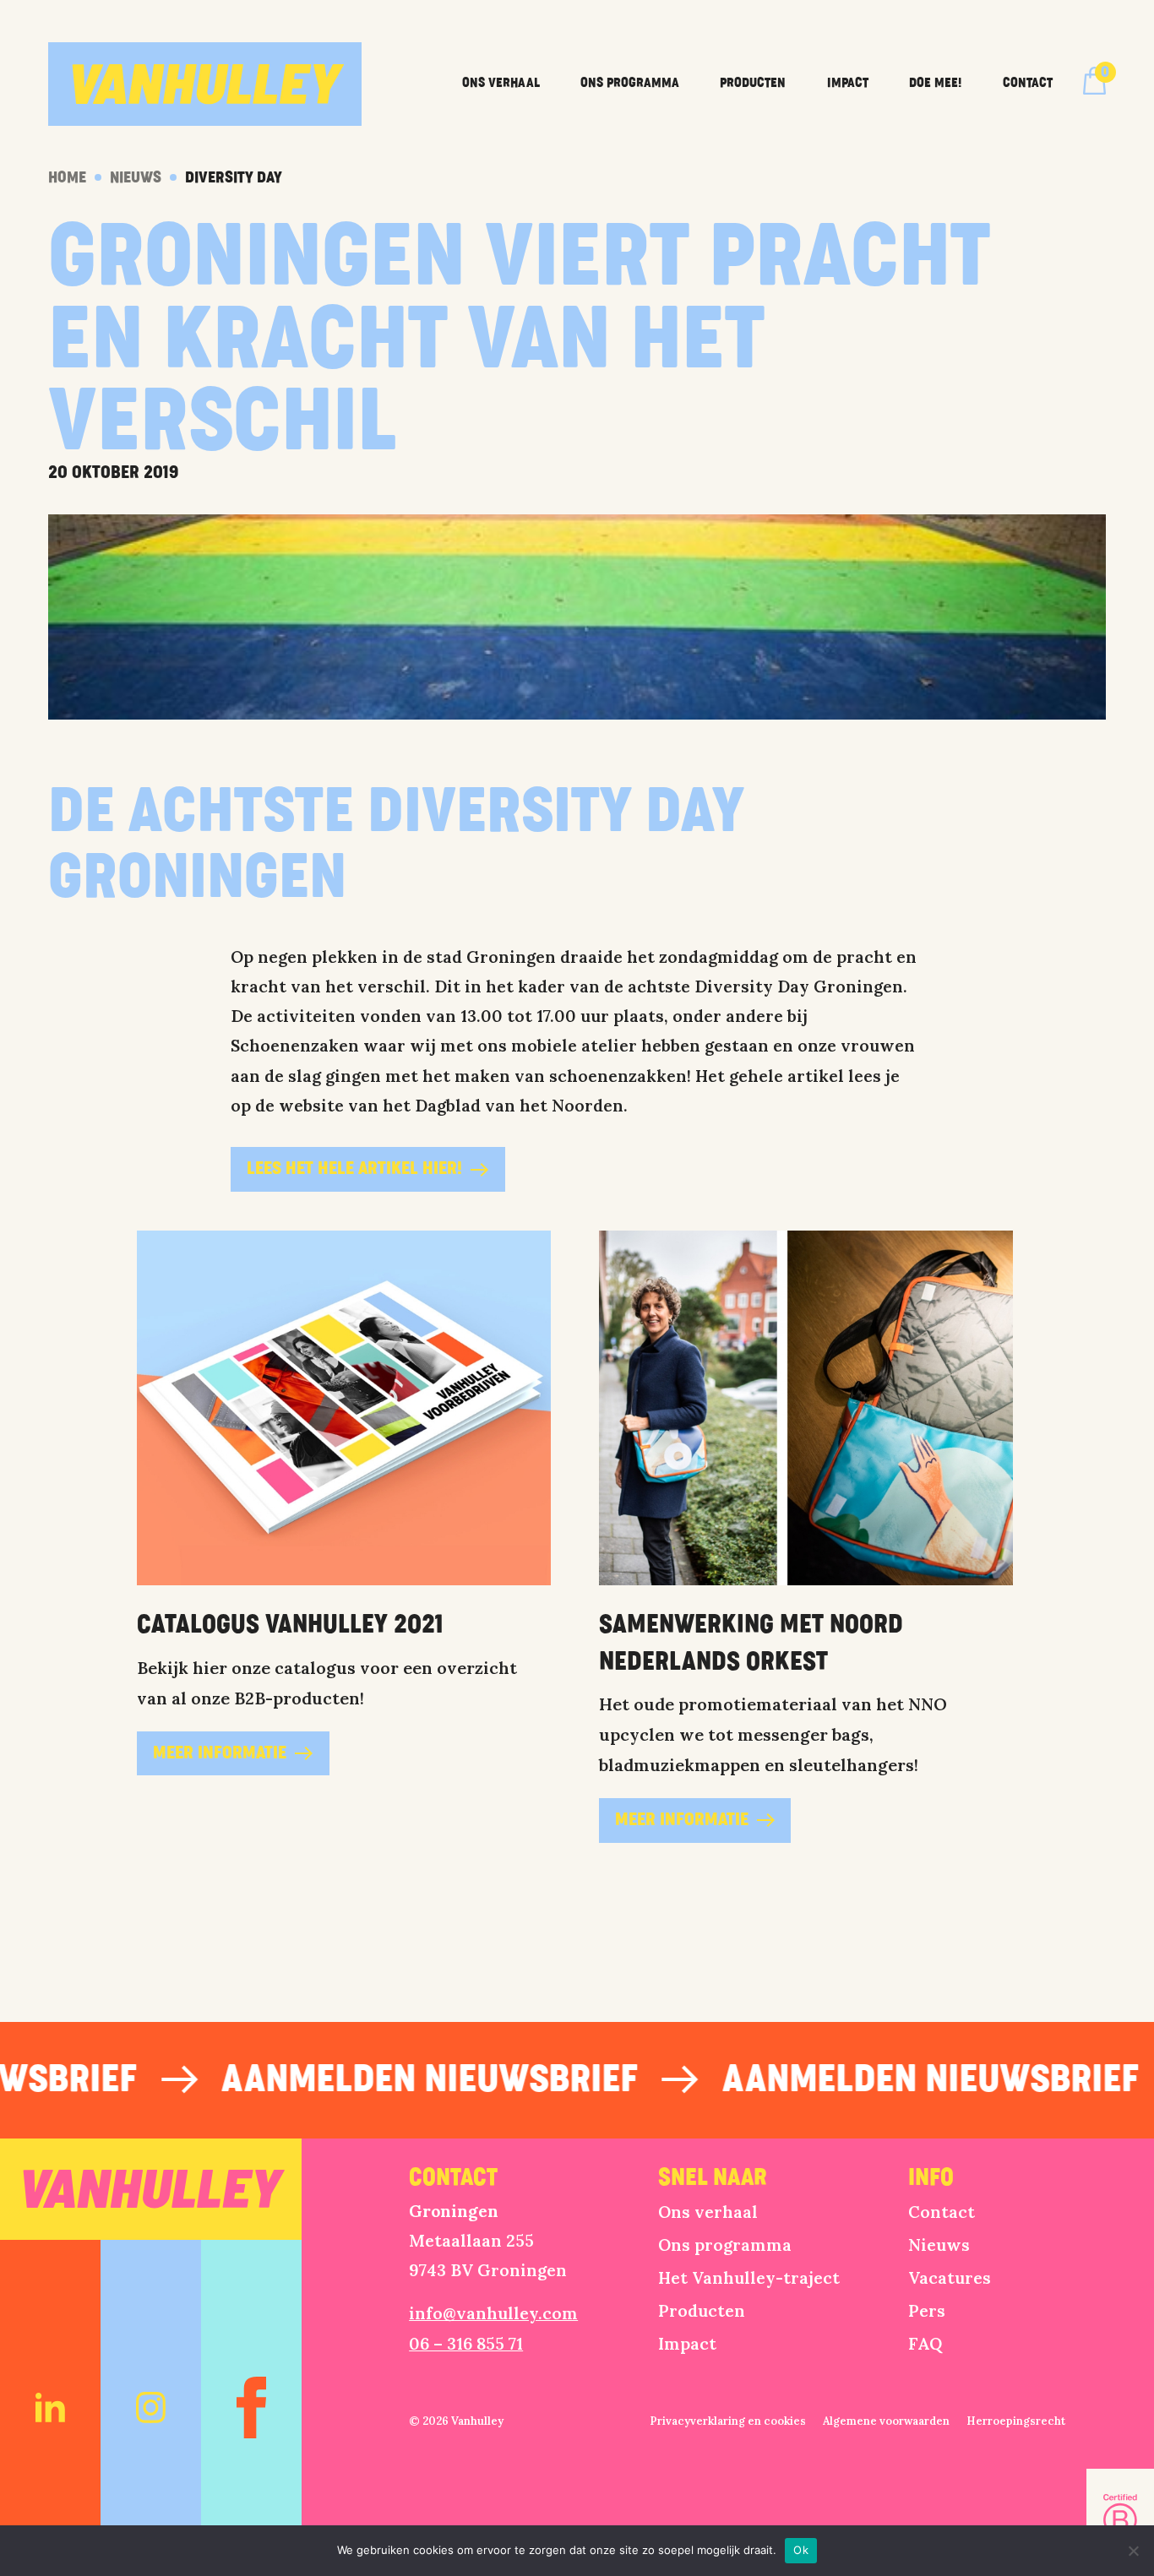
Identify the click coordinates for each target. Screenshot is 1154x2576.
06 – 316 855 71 (466, 2343)
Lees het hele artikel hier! (354, 1169)
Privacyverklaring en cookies (728, 2421)
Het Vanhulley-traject (749, 2277)
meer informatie (220, 1753)
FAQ (925, 2343)
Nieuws (136, 177)
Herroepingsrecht (1016, 2421)
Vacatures (950, 2277)
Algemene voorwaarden (886, 2421)
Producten (753, 83)
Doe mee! (935, 83)
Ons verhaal (501, 83)
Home (67, 177)
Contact (1028, 83)
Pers (927, 2310)
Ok (801, 2550)
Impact (848, 83)
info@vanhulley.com (493, 2313)
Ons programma (630, 83)
